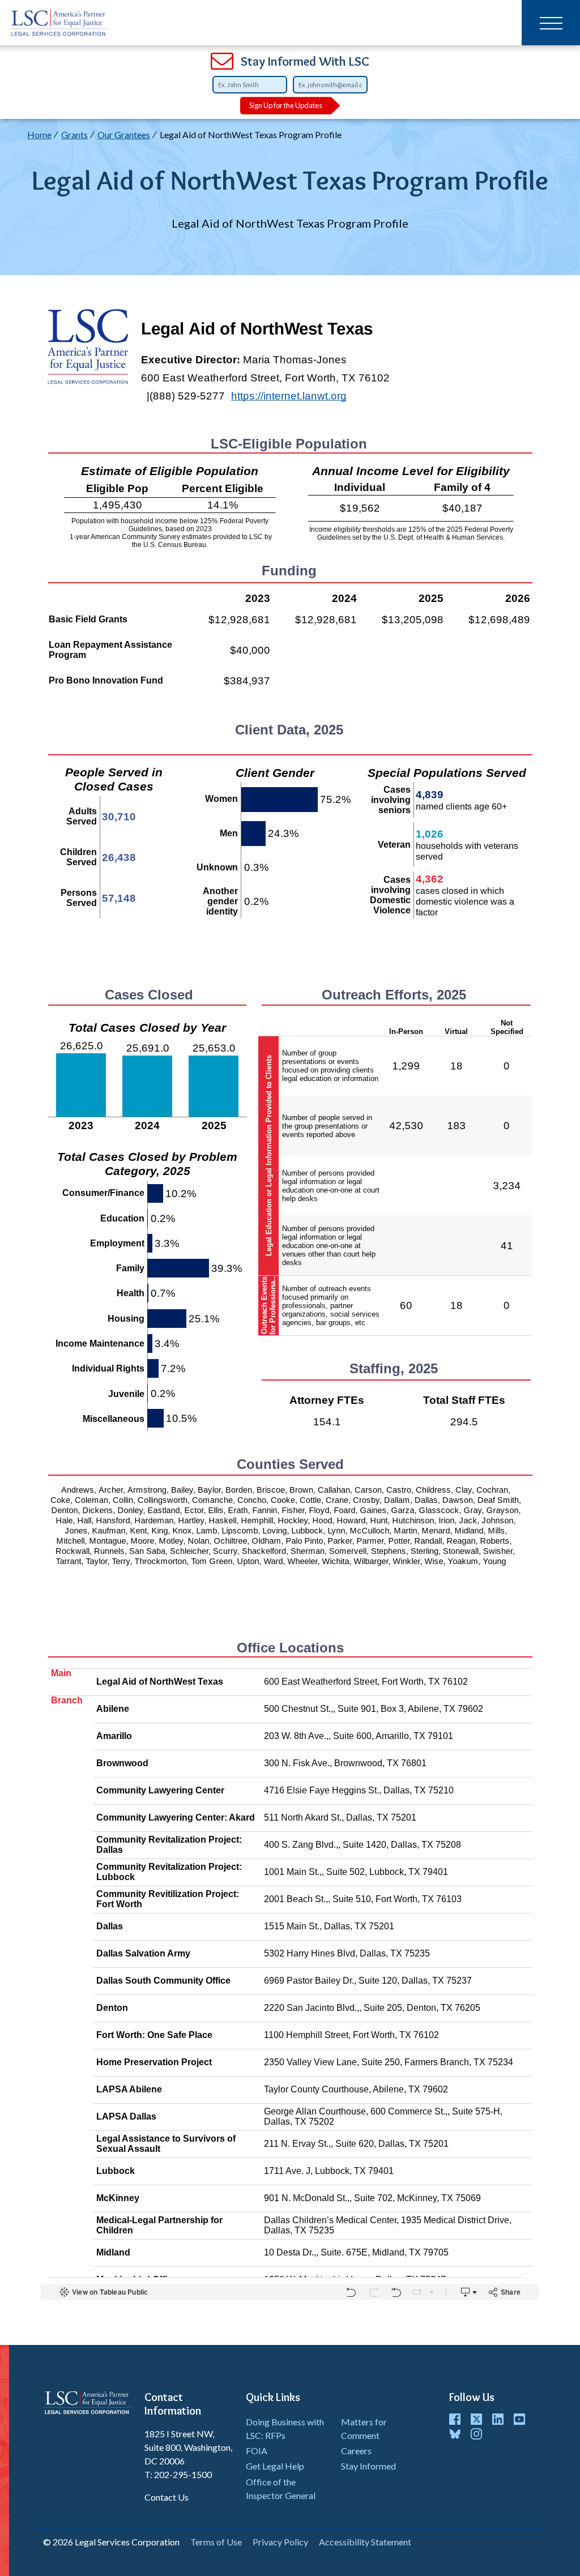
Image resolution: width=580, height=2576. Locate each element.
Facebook (455, 2419)
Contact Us (167, 2497)
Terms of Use (216, 2542)
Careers (356, 2451)
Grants (74, 134)
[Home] (59, 23)
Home (39, 134)
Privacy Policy (280, 2542)
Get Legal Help (275, 2466)
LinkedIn (498, 2419)
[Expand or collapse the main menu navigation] (551, 23)
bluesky (455, 2434)
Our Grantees (124, 134)
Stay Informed (368, 2466)
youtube (519, 2419)
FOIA (257, 2451)
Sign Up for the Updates (286, 105)
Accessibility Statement (365, 2542)
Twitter (476, 2419)
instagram (476, 2434)
